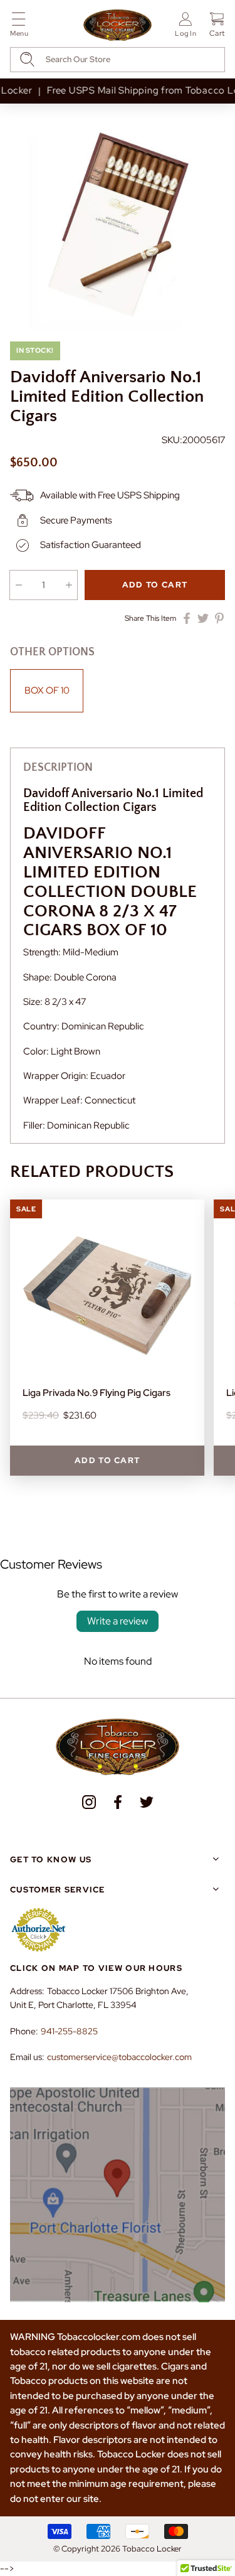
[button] (19, 27)
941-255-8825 (69, 2031)
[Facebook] (118, 1802)
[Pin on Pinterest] (219, 618)
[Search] (27, 59)
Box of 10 (47, 690)
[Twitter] (147, 1802)
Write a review (118, 1621)
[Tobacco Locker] (118, 26)
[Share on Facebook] (187, 618)
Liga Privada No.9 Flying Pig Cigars (97, 1393)
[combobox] (118, 60)
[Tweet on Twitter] (203, 618)
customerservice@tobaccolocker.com (119, 2057)
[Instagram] (89, 1802)
